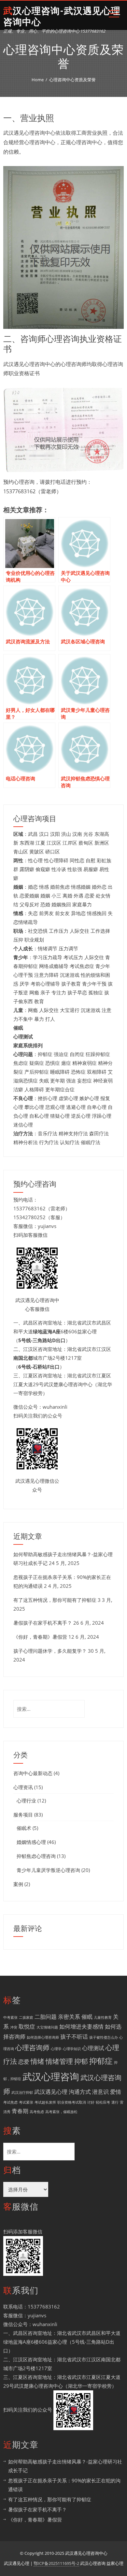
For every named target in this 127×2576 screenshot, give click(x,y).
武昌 (33, 834)
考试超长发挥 (45, 2102)
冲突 (14, 2027)
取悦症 (27, 2026)
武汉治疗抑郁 (22, 2093)
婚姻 (45, 896)
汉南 (77, 834)
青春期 (20, 2111)
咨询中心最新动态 (33, 1773)
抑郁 (81, 2061)
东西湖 (27, 843)
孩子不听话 (74, 2037)
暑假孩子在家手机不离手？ (43, 1623)
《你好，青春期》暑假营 (40, 1637)
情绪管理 (59, 2061)
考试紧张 (26, 2102)
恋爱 (24, 2062)
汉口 (44, 834)
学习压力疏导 (48, 957)
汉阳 (55, 834)
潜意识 (100, 2092)
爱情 (116, 2092)
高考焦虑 (37, 2112)
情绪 (37, 2061)
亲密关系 (69, 2017)
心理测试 (93, 2048)
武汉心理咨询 (51, 2077)
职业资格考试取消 (72, 2102)
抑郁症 (101, 2061)
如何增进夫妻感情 (81, 2026)
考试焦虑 (10, 2102)
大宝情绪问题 (47, 2027)
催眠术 (24, 1828)
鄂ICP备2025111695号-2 (56, 2563)
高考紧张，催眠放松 (61, 2112)
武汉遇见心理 (51, 2092)
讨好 (91, 2102)
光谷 (88, 834)
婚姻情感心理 (31, 1842)
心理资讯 (23, 1787)
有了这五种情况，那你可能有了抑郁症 (55, 1600)
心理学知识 (72, 2049)
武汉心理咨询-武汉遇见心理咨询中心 (62, 16)
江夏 (40, 843)
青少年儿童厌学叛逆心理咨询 (48, 1870)
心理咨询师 (32, 2047)
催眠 (87, 2017)
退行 (115, 2102)
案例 (18, 1884)
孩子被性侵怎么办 (104, 2037)
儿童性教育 (103, 2017)
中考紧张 (10, 2017)
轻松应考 (103, 2102)
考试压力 (73, 957)
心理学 (56, 2049)
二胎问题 (46, 2017)
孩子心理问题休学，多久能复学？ (50, 1651)
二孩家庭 (26, 2017)
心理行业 (26, 1801)
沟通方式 (80, 2092)
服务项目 (23, 1815)
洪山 (66, 834)
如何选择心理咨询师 (43, 2037)
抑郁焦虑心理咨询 (36, 1856)
